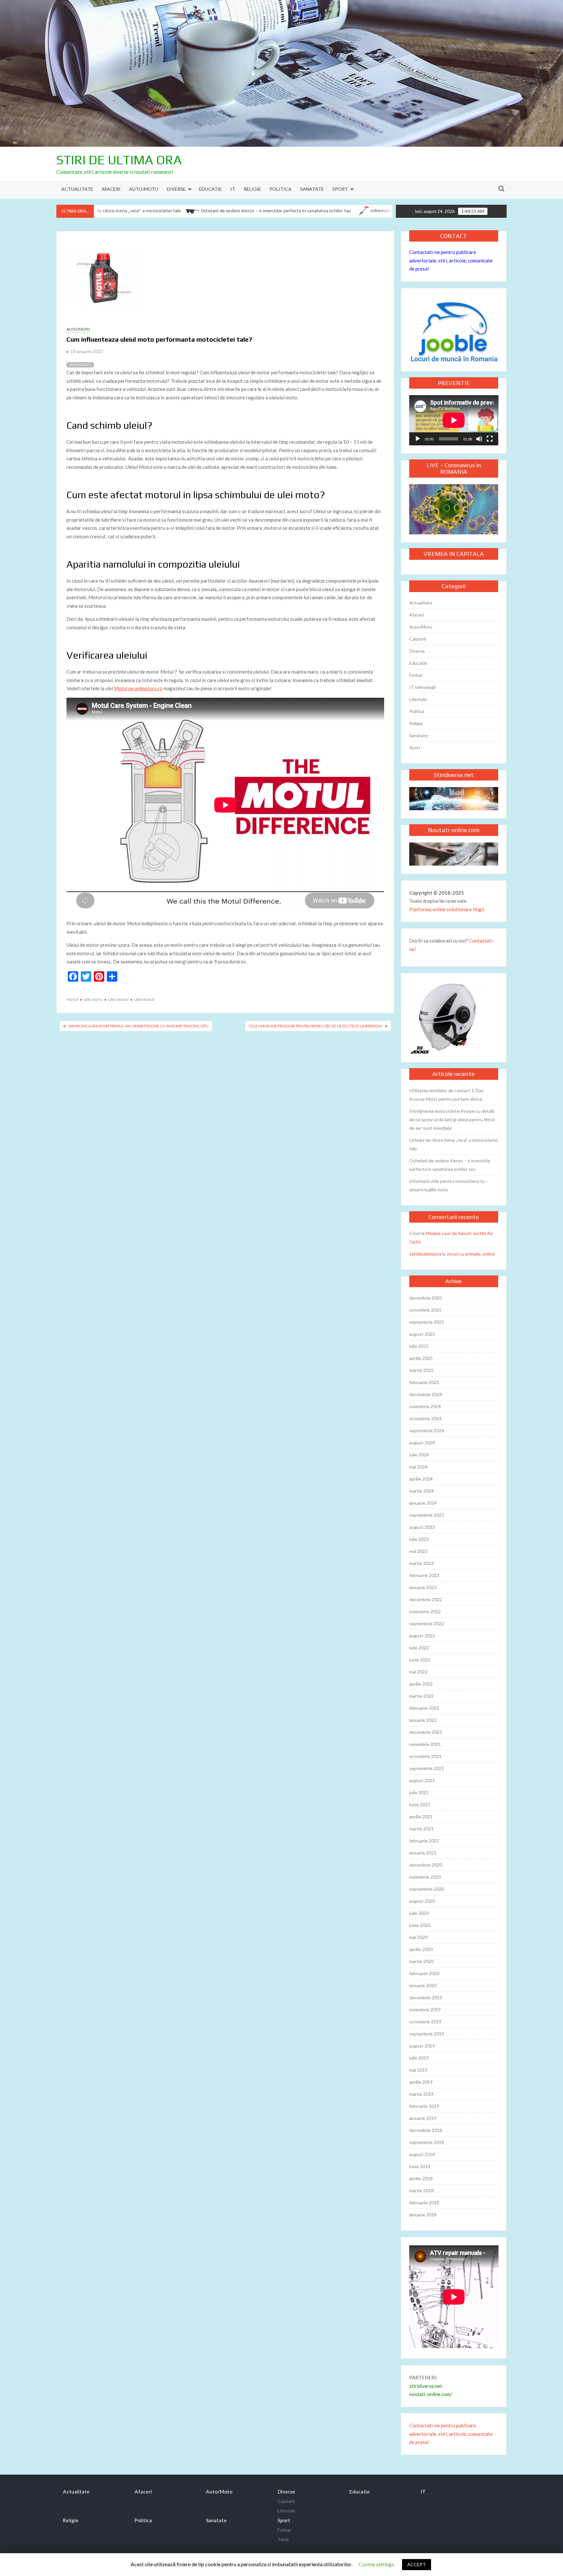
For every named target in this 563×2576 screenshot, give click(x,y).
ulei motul (144, 999)
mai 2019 (418, 2070)
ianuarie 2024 (423, 1503)
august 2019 (422, 2046)
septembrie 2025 (427, 1322)
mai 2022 (418, 1672)
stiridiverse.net (426, 2386)
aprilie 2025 (421, 1358)
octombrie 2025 (425, 1310)
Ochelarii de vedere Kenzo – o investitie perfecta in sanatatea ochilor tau (208, 211)
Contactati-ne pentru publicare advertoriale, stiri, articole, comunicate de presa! (451, 260)
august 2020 (422, 1901)
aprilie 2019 (421, 2082)
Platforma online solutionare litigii (447, 909)
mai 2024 (418, 1467)
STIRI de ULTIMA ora (119, 160)
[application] (454, 420)
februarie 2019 (424, 2106)
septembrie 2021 (427, 1768)
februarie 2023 (424, 1575)
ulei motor (118, 999)
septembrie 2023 (427, 1515)
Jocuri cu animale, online (471, 1254)
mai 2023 (418, 1551)
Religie (252, 189)
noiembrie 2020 (425, 1877)
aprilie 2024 (421, 1479)
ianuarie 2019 (423, 2118)
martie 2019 (421, 2094)
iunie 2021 (420, 1804)
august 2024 (422, 1443)
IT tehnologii (422, 687)
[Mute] (479, 439)
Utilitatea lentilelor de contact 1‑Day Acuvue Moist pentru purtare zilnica (446, 1095)
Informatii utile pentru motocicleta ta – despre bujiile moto (365, 211)
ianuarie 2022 (423, 1720)
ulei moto (93, 999)
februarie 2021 (424, 1841)
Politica (281, 189)
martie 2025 (421, 1370)
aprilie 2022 (421, 1684)
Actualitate (77, 189)
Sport (340, 189)
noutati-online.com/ (431, 2394)
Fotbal (416, 675)
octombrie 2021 (425, 1756)
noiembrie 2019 (425, 2010)
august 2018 (422, 2154)
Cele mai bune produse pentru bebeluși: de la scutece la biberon (315, 1026)
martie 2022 (421, 1696)
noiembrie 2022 (425, 1611)
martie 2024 (421, 1491)
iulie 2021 (419, 1792)
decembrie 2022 (426, 1599)
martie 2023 (421, 1563)
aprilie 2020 (421, 1949)
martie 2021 (421, 1829)
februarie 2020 (424, 1973)
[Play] (418, 439)
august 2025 (422, 1334)
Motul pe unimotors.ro (138, 688)
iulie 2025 (419, 1346)
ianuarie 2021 (423, 1853)
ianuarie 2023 (423, 1587)
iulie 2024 (419, 1455)
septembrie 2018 (427, 2142)
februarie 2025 (424, 1382)
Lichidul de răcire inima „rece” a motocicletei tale (453, 1144)
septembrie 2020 (427, 1889)
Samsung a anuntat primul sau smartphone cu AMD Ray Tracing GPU (139, 1026)
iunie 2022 (420, 1660)
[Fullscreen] (490, 439)
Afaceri (111, 189)
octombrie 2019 (425, 2022)
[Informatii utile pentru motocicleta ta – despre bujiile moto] (295, 210)
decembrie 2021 (426, 1732)
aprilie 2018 (421, 2178)
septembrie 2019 (427, 2034)
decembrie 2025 (426, 1298)
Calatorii (418, 639)
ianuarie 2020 (423, 1985)
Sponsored (80, 365)
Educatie (210, 189)
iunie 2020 (420, 1925)
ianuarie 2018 (423, 2215)
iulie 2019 (419, 2058)
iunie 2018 (420, 2166)
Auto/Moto (144, 189)
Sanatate (312, 189)
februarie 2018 (424, 2203)
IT (233, 189)
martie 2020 (421, 1961)
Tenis (283, 2539)
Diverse (176, 189)
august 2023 (422, 1527)
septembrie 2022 (427, 1623)
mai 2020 (418, 1937)
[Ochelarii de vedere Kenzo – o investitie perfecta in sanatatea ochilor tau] (125, 210)
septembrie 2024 (427, 1430)
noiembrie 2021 (425, 1744)
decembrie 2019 (426, 1997)
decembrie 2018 (426, 2130)
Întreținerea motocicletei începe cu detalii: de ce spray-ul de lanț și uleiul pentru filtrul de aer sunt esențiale (452, 1119)
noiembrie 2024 (425, 1406)
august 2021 (422, 1780)
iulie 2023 (419, 1539)
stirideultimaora (425, 1254)
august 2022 (422, 1636)
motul (72, 999)
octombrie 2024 (425, 1418)
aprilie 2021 (421, 1817)
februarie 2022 (424, 1708)
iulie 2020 (419, 1913)
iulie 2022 (419, 1648)
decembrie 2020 (426, 1865)
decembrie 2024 (426, 1394)
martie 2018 (421, 2190)
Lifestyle (418, 699)
